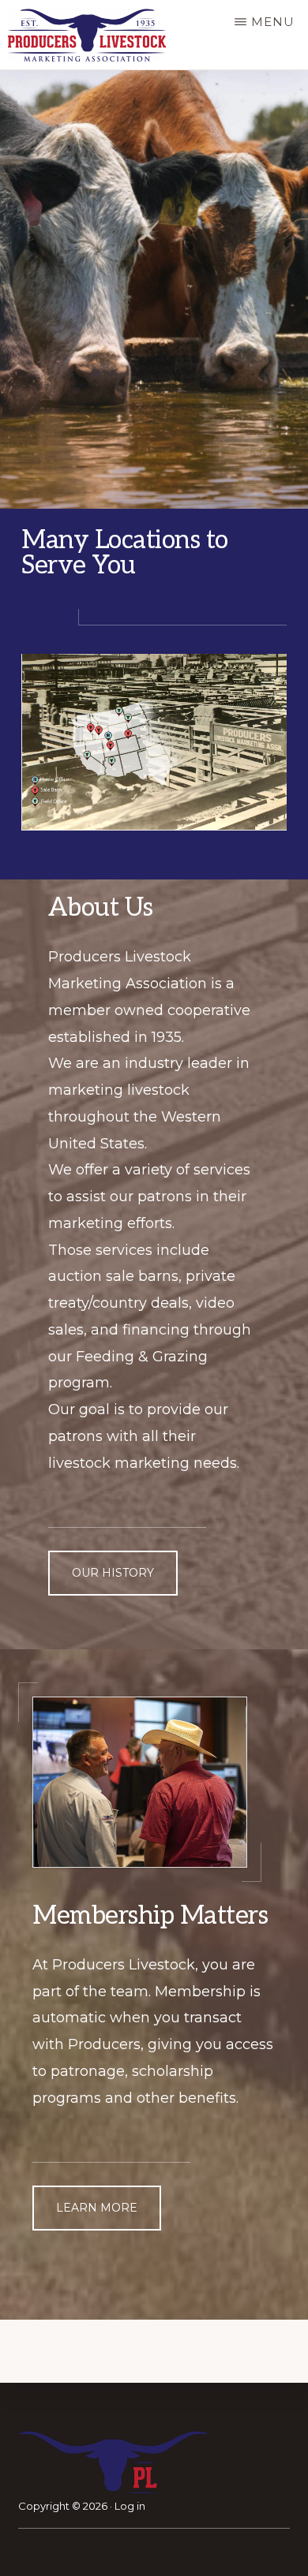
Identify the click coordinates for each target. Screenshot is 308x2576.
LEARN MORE (97, 2208)
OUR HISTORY (113, 1573)
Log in (130, 2506)
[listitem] (118, 711)
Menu (273, 22)
